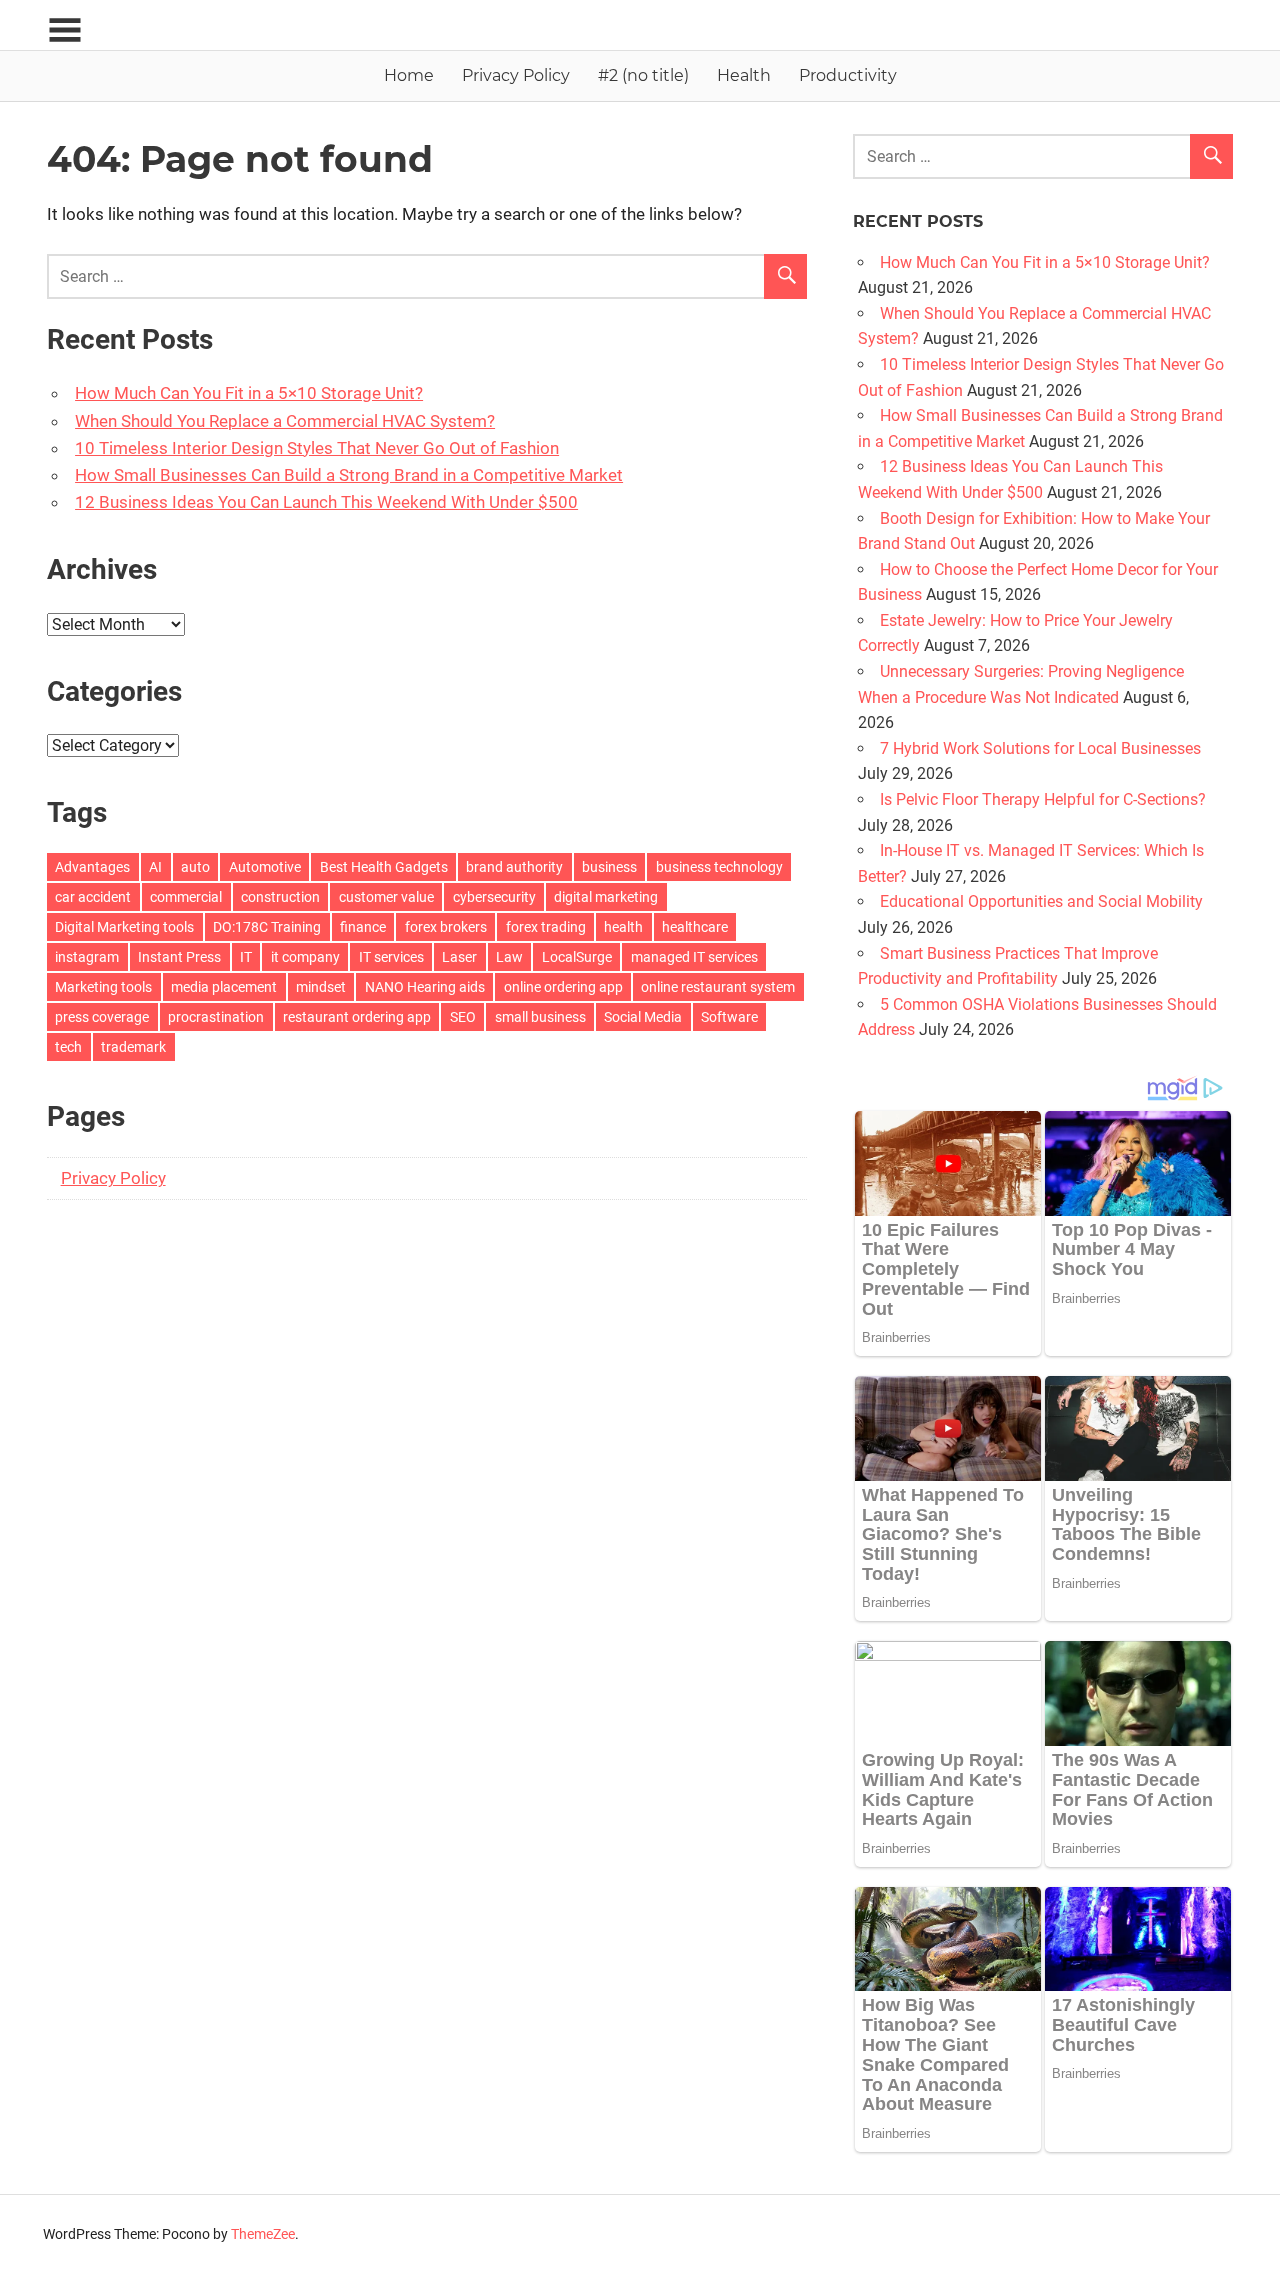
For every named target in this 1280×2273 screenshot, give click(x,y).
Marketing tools (103, 987)
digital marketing (606, 897)
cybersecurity (494, 897)
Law (509, 957)
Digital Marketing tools (124, 927)
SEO (463, 1017)
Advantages (92, 867)
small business (540, 1017)
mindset (321, 987)
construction (280, 897)
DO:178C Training (267, 927)
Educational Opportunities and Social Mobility (1041, 901)
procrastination (216, 1017)
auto (195, 867)
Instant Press (179, 957)
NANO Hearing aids (425, 987)
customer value (386, 897)
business (609, 867)
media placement (224, 987)
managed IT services (694, 957)
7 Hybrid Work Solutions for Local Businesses (1040, 748)
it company (305, 957)
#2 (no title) (643, 75)
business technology (719, 867)
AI (155, 867)
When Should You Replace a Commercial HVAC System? (285, 421)
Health (744, 75)
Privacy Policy (516, 75)
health (623, 927)
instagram (87, 957)
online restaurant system (718, 987)
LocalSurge (577, 957)
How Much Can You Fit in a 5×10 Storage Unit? (249, 393)
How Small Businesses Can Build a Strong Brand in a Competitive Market (349, 475)
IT (246, 957)
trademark (133, 1047)
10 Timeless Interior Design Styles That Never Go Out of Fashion (317, 448)
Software (729, 1017)
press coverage (102, 1017)
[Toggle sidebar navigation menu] (65, 30)
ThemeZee (263, 2234)
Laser (459, 957)
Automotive (265, 867)
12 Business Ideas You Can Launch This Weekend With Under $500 (326, 502)
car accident (93, 897)
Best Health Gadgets (384, 867)
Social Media (643, 1017)
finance (363, 927)
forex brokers (446, 927)
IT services (391, 957)
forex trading (546, 927)
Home (409, 75)
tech (68, 1047)
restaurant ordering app (357, 1017)
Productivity (848, 75)
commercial (186, 897)
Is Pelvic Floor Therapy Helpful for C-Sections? (1043, 799)
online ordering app (563, 987)
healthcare (695, 927)
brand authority (514, 867)
